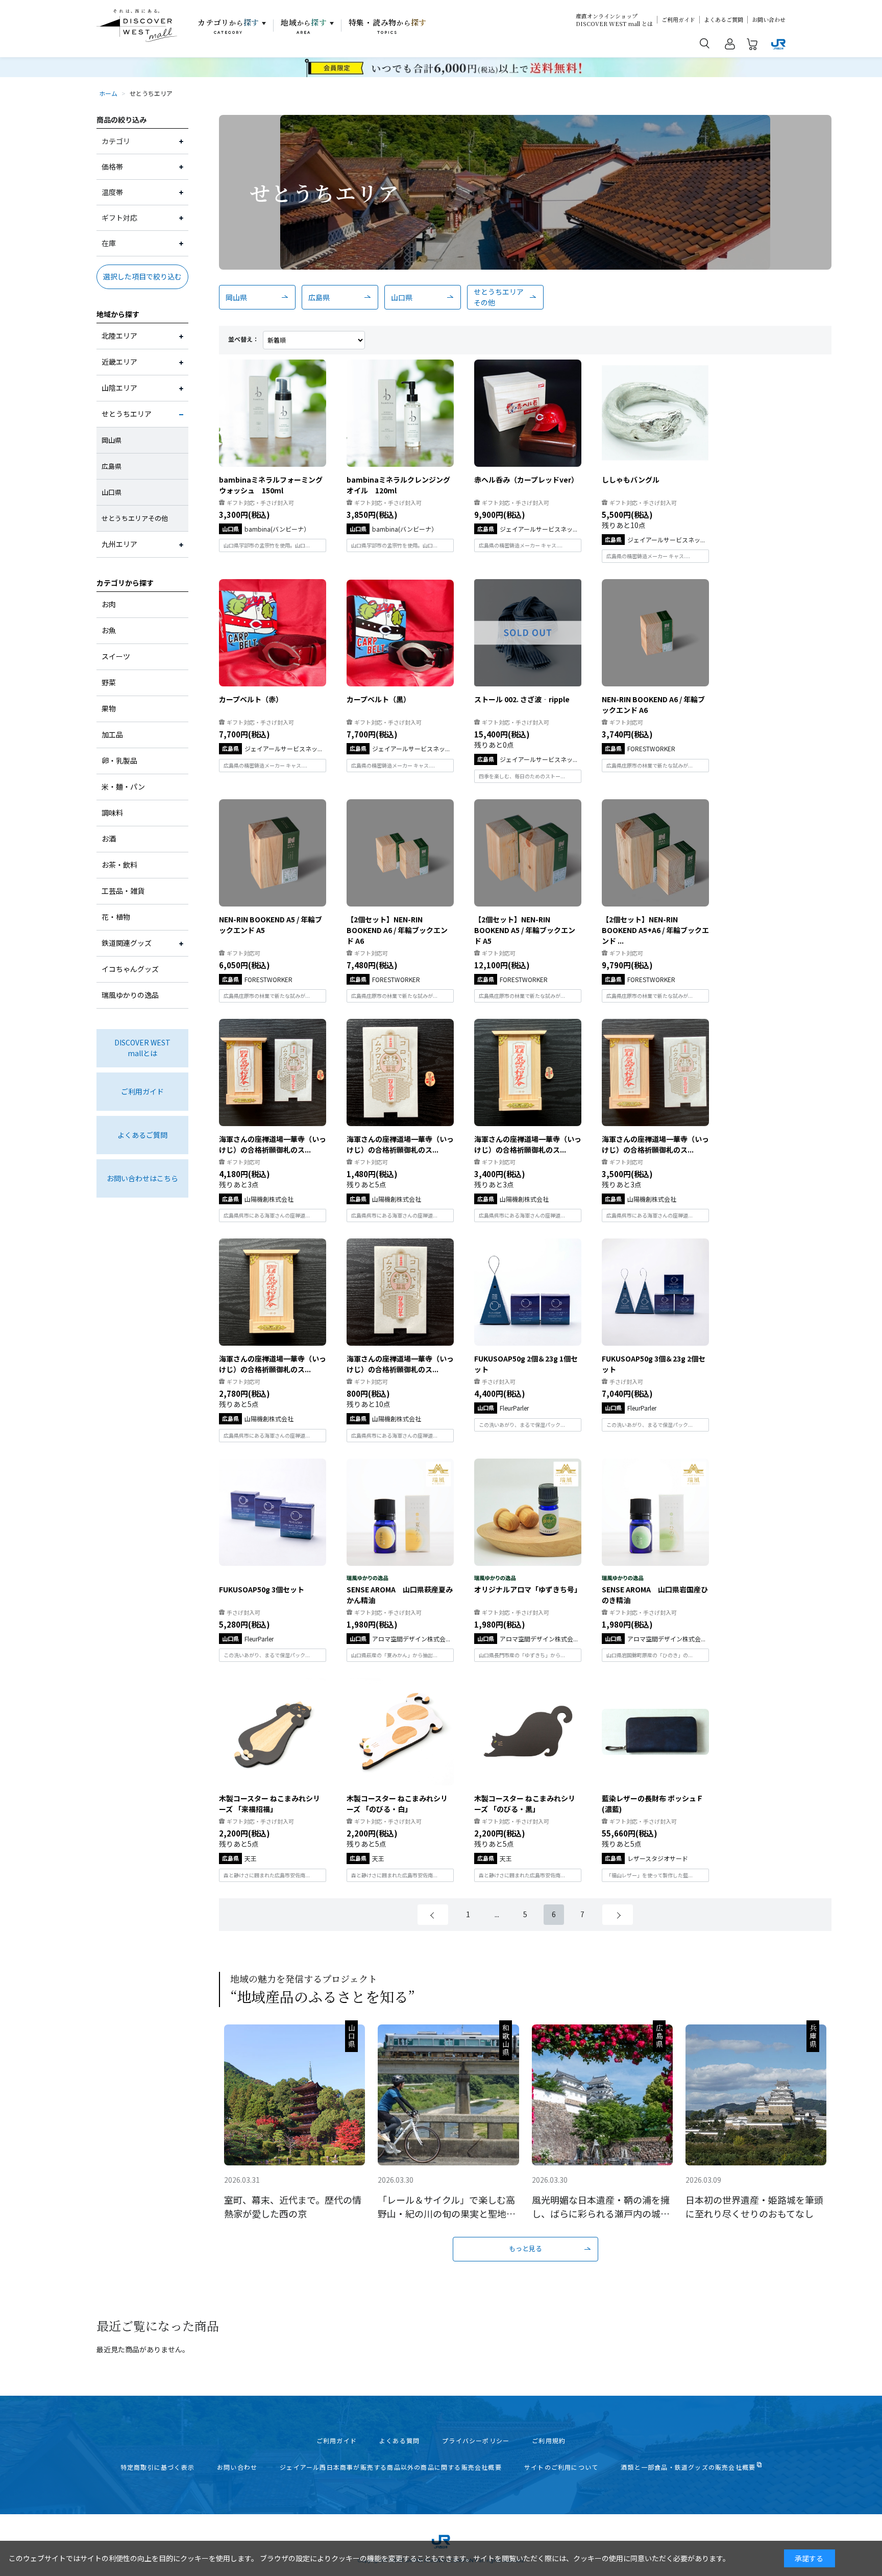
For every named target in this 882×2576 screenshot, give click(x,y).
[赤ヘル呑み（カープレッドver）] (528, 413)
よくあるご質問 (724, 20)
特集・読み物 (388, 26)
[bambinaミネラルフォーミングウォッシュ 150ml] (273, 413)
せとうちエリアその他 (499, 297)
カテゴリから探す (125, 583)
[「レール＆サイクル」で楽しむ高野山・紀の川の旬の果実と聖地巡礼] (448, 2095)
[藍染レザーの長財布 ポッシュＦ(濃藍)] (655, 1732)
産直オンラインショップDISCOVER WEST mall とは (614, 20)
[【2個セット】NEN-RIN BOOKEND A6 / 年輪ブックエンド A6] (400, 853)
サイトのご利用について (561, 2467)
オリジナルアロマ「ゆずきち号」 (528, 1589)
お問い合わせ (769, 20)
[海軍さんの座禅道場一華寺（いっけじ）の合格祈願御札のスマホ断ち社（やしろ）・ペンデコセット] (528, 1072)
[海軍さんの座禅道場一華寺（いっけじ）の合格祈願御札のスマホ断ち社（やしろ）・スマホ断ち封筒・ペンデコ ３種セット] (273, 1072)
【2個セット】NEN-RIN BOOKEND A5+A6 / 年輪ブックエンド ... (655, 930)
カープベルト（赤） (251, 699)
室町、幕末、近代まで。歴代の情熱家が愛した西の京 (293, 2207)
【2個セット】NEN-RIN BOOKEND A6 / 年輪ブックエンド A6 (397, 930)
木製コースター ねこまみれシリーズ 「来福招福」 (269, 1804)
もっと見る (525, 2248)
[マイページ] (730, 46)
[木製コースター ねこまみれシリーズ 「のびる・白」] (400, 1732)
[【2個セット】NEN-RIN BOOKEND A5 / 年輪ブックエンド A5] (528, 853)
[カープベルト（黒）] (400, 633)
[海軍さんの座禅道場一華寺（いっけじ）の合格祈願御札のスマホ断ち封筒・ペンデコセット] (400, 1072)
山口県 (402, 297)
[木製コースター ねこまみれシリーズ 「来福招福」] (273, 1732)
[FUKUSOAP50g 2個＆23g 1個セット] (528, 1292)
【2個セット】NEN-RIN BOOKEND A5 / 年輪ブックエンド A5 (525, 930)
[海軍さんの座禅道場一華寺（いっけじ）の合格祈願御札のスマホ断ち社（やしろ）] (273, 1292)
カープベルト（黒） (378, 699)
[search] (705, 43)
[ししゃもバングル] (655, 413)
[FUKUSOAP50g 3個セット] (273, 1512)
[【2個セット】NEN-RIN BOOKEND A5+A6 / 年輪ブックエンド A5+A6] (655, 853)
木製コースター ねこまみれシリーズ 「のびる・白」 (397, 1804)
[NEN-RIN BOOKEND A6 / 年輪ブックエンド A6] (655, 633)
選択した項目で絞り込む (142, 276)
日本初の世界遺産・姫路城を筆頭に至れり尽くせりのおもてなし (754, 2207)
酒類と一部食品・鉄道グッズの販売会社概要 (688, 2467)
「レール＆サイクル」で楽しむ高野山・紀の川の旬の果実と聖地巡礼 (447, 2207)
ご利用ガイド (678, 20)
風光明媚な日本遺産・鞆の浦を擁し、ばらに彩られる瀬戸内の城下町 (601, 2207)
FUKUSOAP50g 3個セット (262, 1589)
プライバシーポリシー (476, 2441)
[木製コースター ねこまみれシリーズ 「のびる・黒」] (528, 1732)
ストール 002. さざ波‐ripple (522, 699)
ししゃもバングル (631, 480)
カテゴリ (228, 26)
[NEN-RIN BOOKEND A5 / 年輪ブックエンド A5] (273, 853)
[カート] (752, 46)
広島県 (319, 297)
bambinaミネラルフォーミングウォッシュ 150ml (271, 485)
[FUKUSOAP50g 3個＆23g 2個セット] (655, 1292)
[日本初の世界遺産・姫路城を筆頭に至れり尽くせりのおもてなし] (756, 2095)
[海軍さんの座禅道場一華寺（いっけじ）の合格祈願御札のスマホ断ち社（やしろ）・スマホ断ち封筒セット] (655, 1072)
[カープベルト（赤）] (273, 633)
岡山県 (236, 297)
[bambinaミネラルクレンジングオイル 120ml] (400, 413)
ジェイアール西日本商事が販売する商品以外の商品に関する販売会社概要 (391, 2467)
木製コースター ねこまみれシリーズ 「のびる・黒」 (525, 1804)
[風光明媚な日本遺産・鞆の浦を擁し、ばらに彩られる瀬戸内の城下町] (602, 2095)
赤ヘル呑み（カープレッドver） (526, 480)
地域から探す (118, 314)
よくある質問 (399, 2441)
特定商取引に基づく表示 (157, 2467)
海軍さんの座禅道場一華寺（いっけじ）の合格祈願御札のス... (273, 1144)
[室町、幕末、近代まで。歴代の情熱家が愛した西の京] (295, 2095)
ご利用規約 (549, 2441)
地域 (304, 26)
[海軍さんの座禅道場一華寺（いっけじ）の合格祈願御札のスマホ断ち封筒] (400, 1292)
